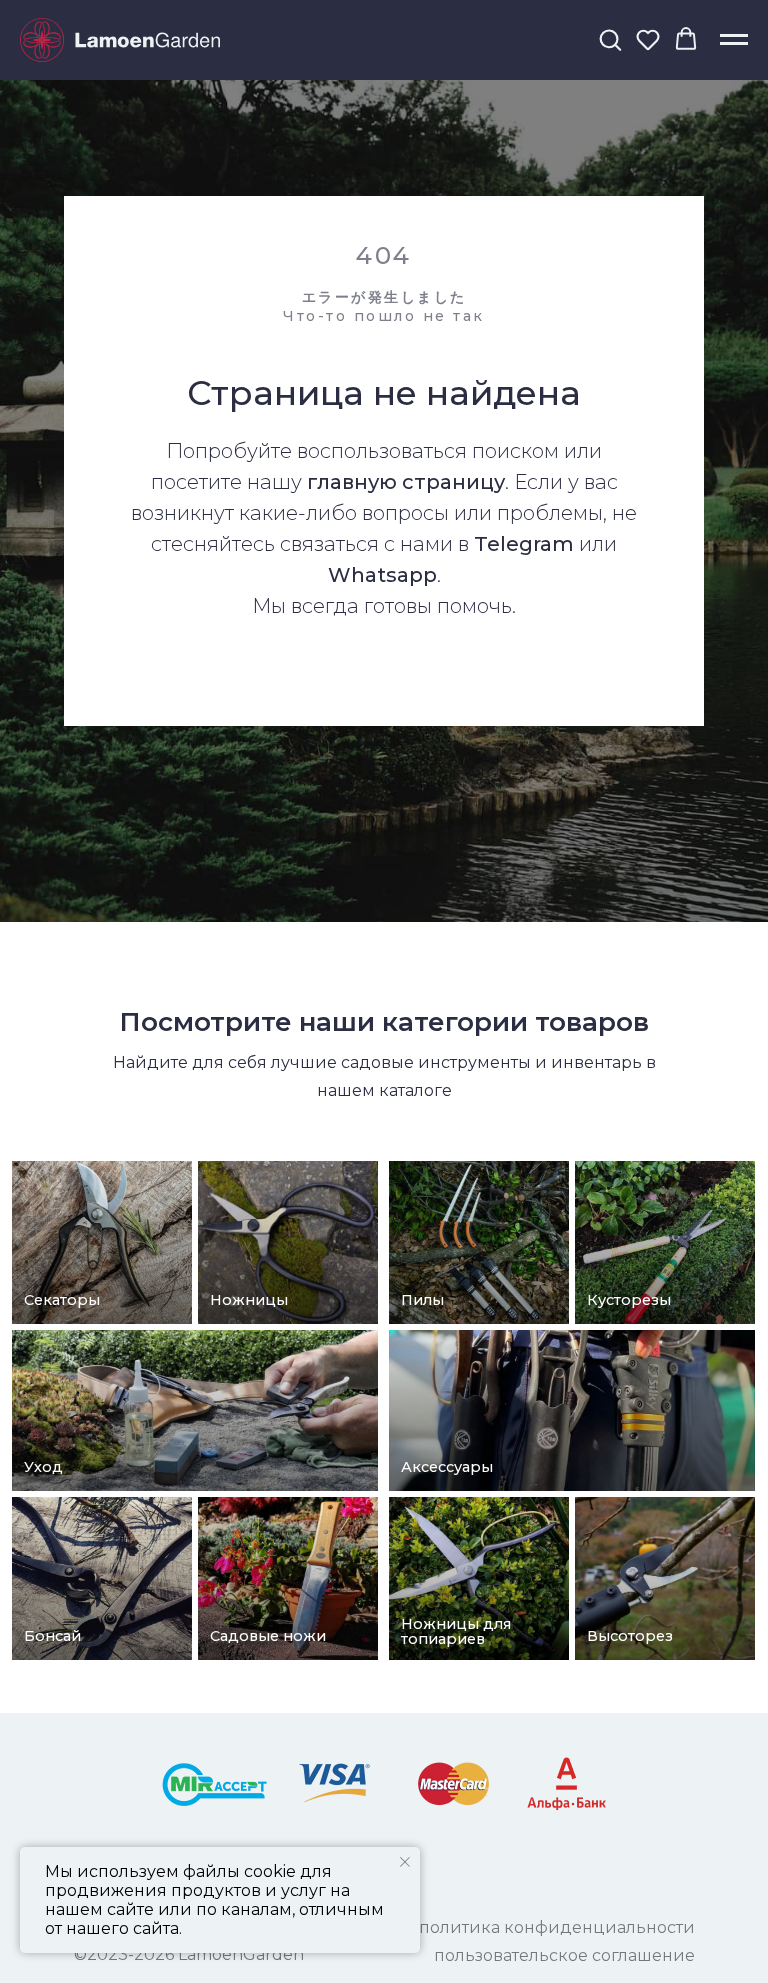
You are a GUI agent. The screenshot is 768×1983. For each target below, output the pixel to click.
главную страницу (406, 914)
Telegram (524, 976)
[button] (610, 39)
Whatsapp (382, 1007)
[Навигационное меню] (734, 40)
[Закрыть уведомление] (405, 1862)
